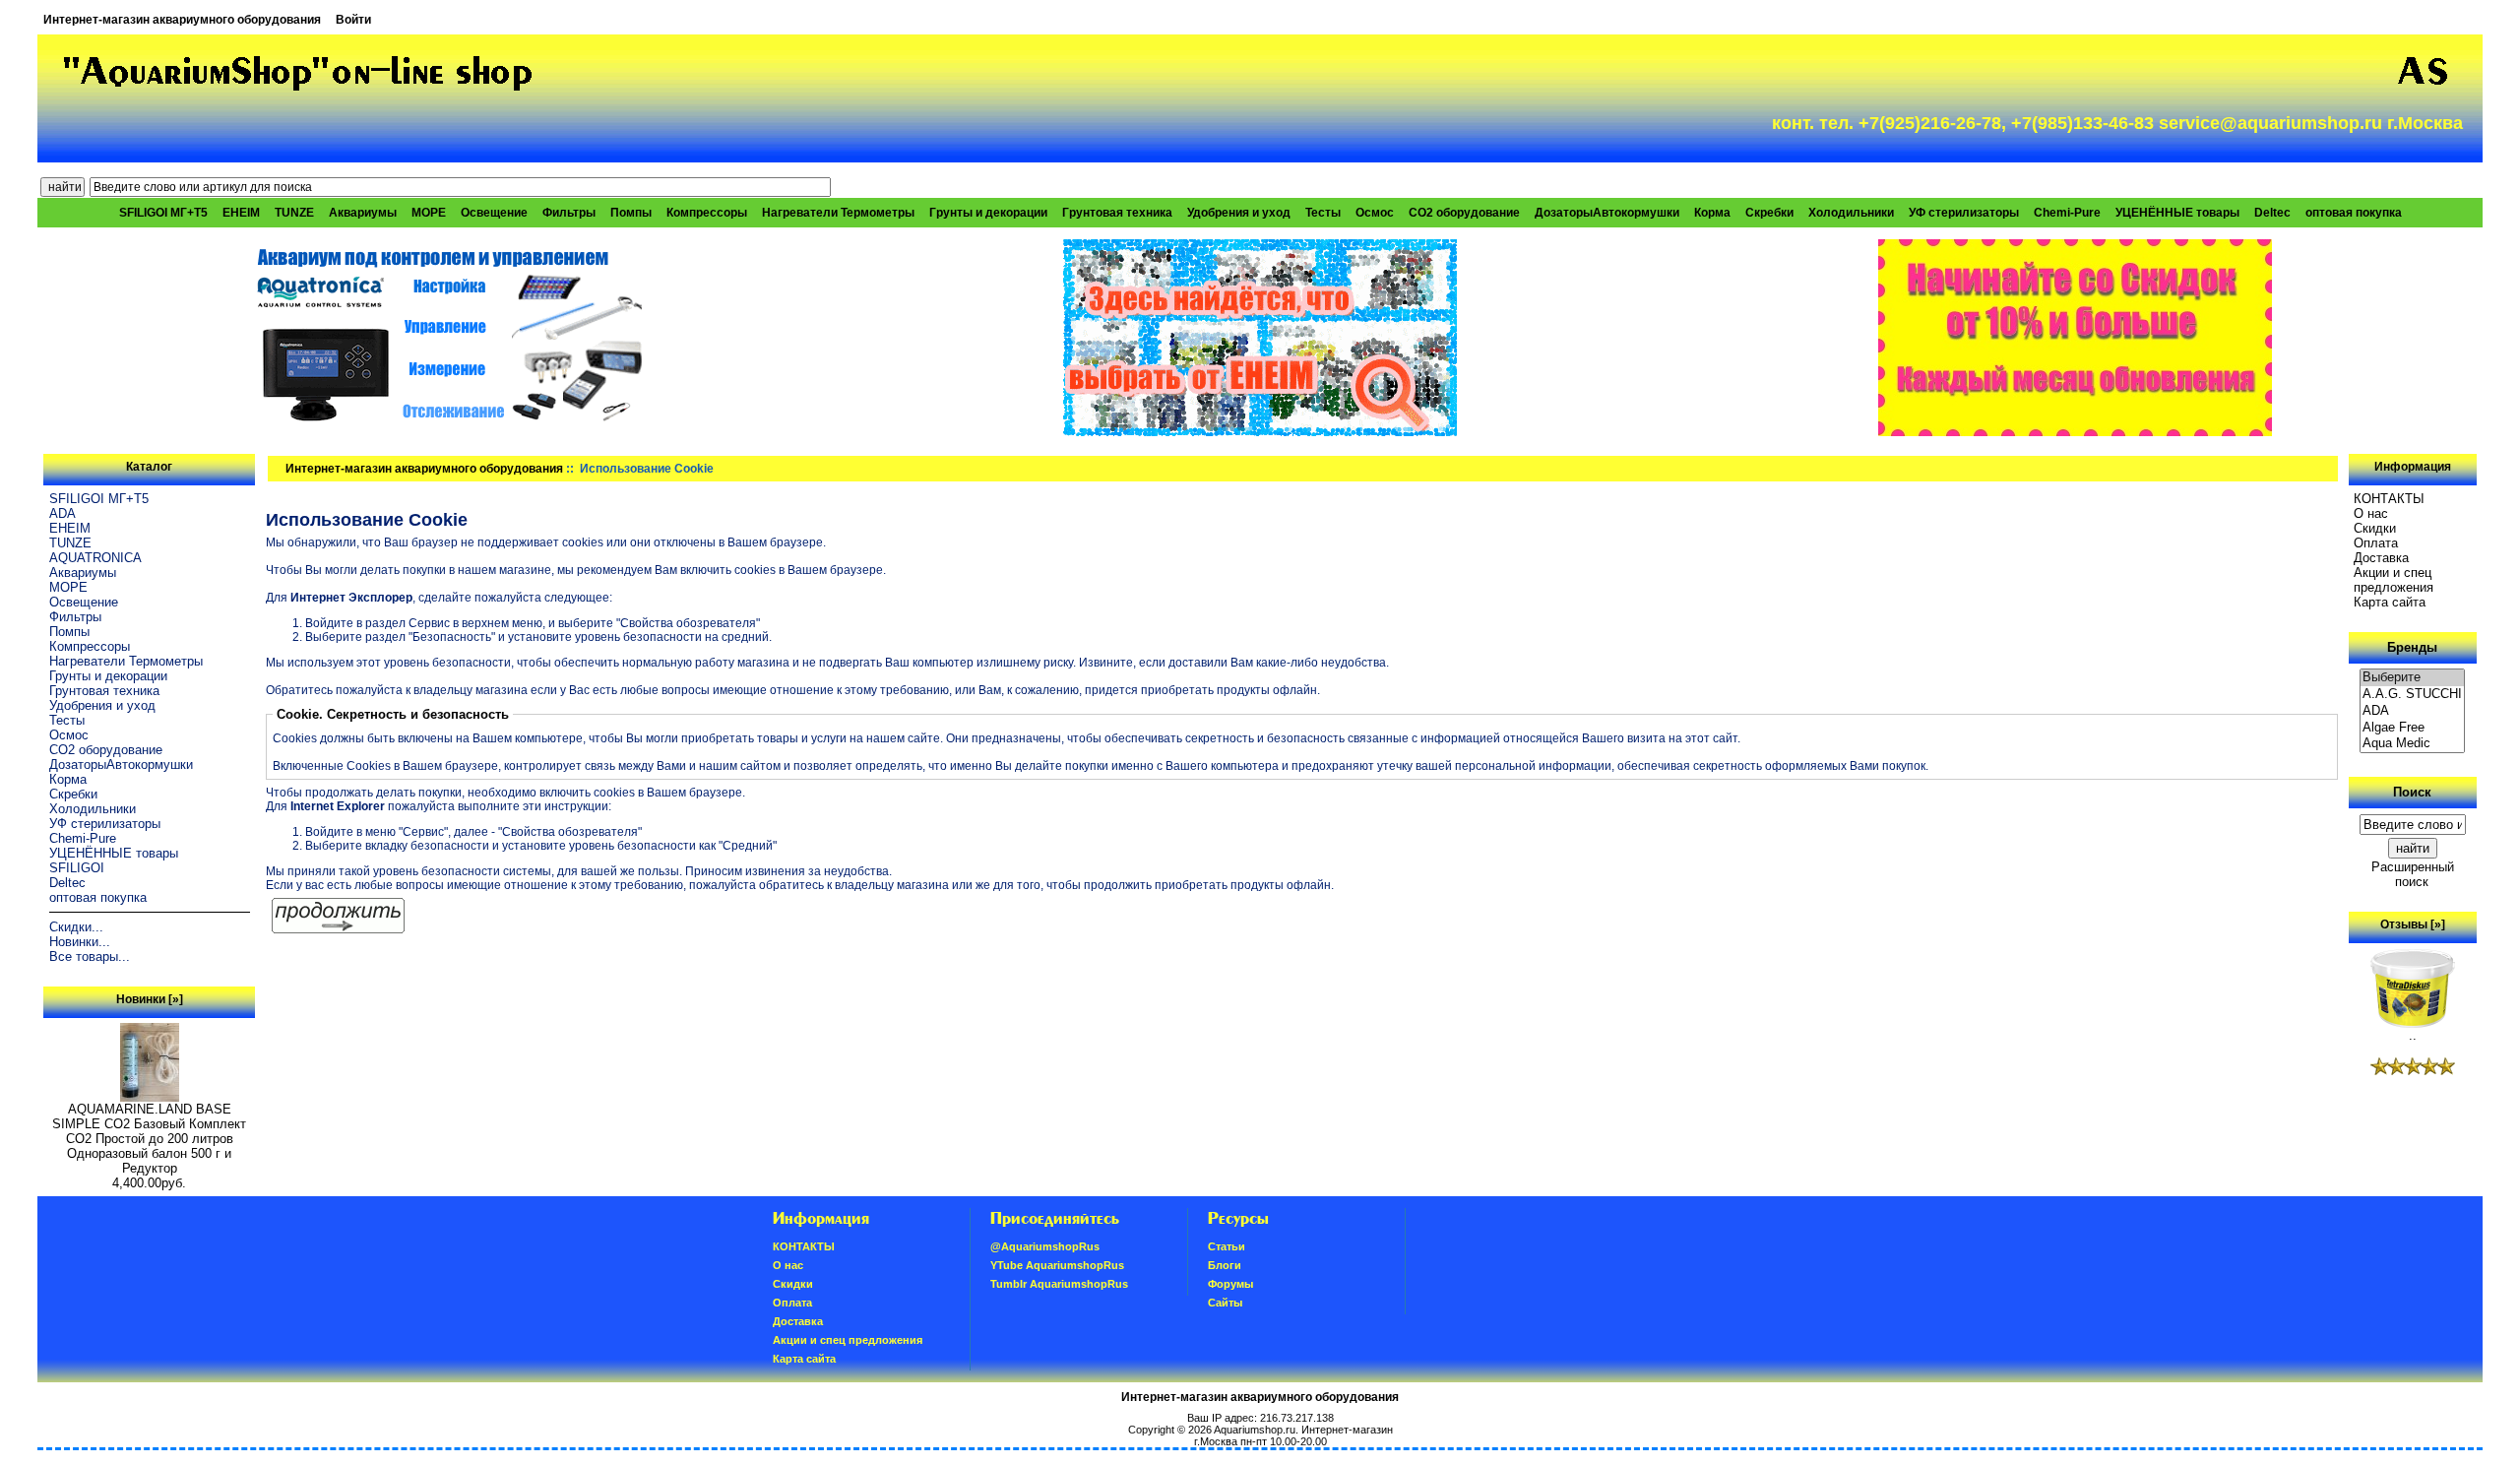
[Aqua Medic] (2413, 744)
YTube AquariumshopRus (1057, 1265)
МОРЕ (429, 213)
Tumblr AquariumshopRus (1059, 1284)
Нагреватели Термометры (838, 213)
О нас (2371, 513)
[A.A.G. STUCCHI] (2413, 695)
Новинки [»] (150, 999)
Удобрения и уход (1239, 213)
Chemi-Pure (2067, 213)
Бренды (2412, 647)
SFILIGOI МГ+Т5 (163, 213)
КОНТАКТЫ (2389, 499)
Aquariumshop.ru (1255, 1430)
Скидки (2375, 528)
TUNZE (294, 213)
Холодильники (1851, 213)
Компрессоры (707, 213)
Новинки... (80, 942)
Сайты (1225, 1303)
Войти (353, 20)
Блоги (1225, 1265)
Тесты (1323, 213)
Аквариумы (363, 213)
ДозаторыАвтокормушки (1607, 213)
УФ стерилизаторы (1964, 213)
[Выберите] (2413, 678)
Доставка (2381, 558)
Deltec (2272, 213)
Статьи (1227, 1246)
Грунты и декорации (988, 213)
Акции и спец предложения (2394, 580)
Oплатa (2376, 543)
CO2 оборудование (1464, 213)
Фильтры (569, 213)
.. (2413, 1035)
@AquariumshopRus (1045, 1246)
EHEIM (241, 213)
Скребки (1769, 213)
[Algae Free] (2413, 728)
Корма (1712, 213)
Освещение (494, 213)
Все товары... (90, 956)
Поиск (2412, 792)
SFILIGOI (77, 868)
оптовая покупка (2354, 213)
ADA (63, 513)
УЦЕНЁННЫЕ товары (2177, 213)
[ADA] (2413, 711)
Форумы (1230, 1284)
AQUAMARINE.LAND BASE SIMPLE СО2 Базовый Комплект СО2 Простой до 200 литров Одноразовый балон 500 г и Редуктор (149, 1139)
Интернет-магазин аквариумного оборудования (182, 20)
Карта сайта (2390, 602)
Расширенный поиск (2413, 874)
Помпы (631, 213)
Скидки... (76, 927)
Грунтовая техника (1117, 213)
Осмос (1375, 213)
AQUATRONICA (95, 558)
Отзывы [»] (2413, 924)
